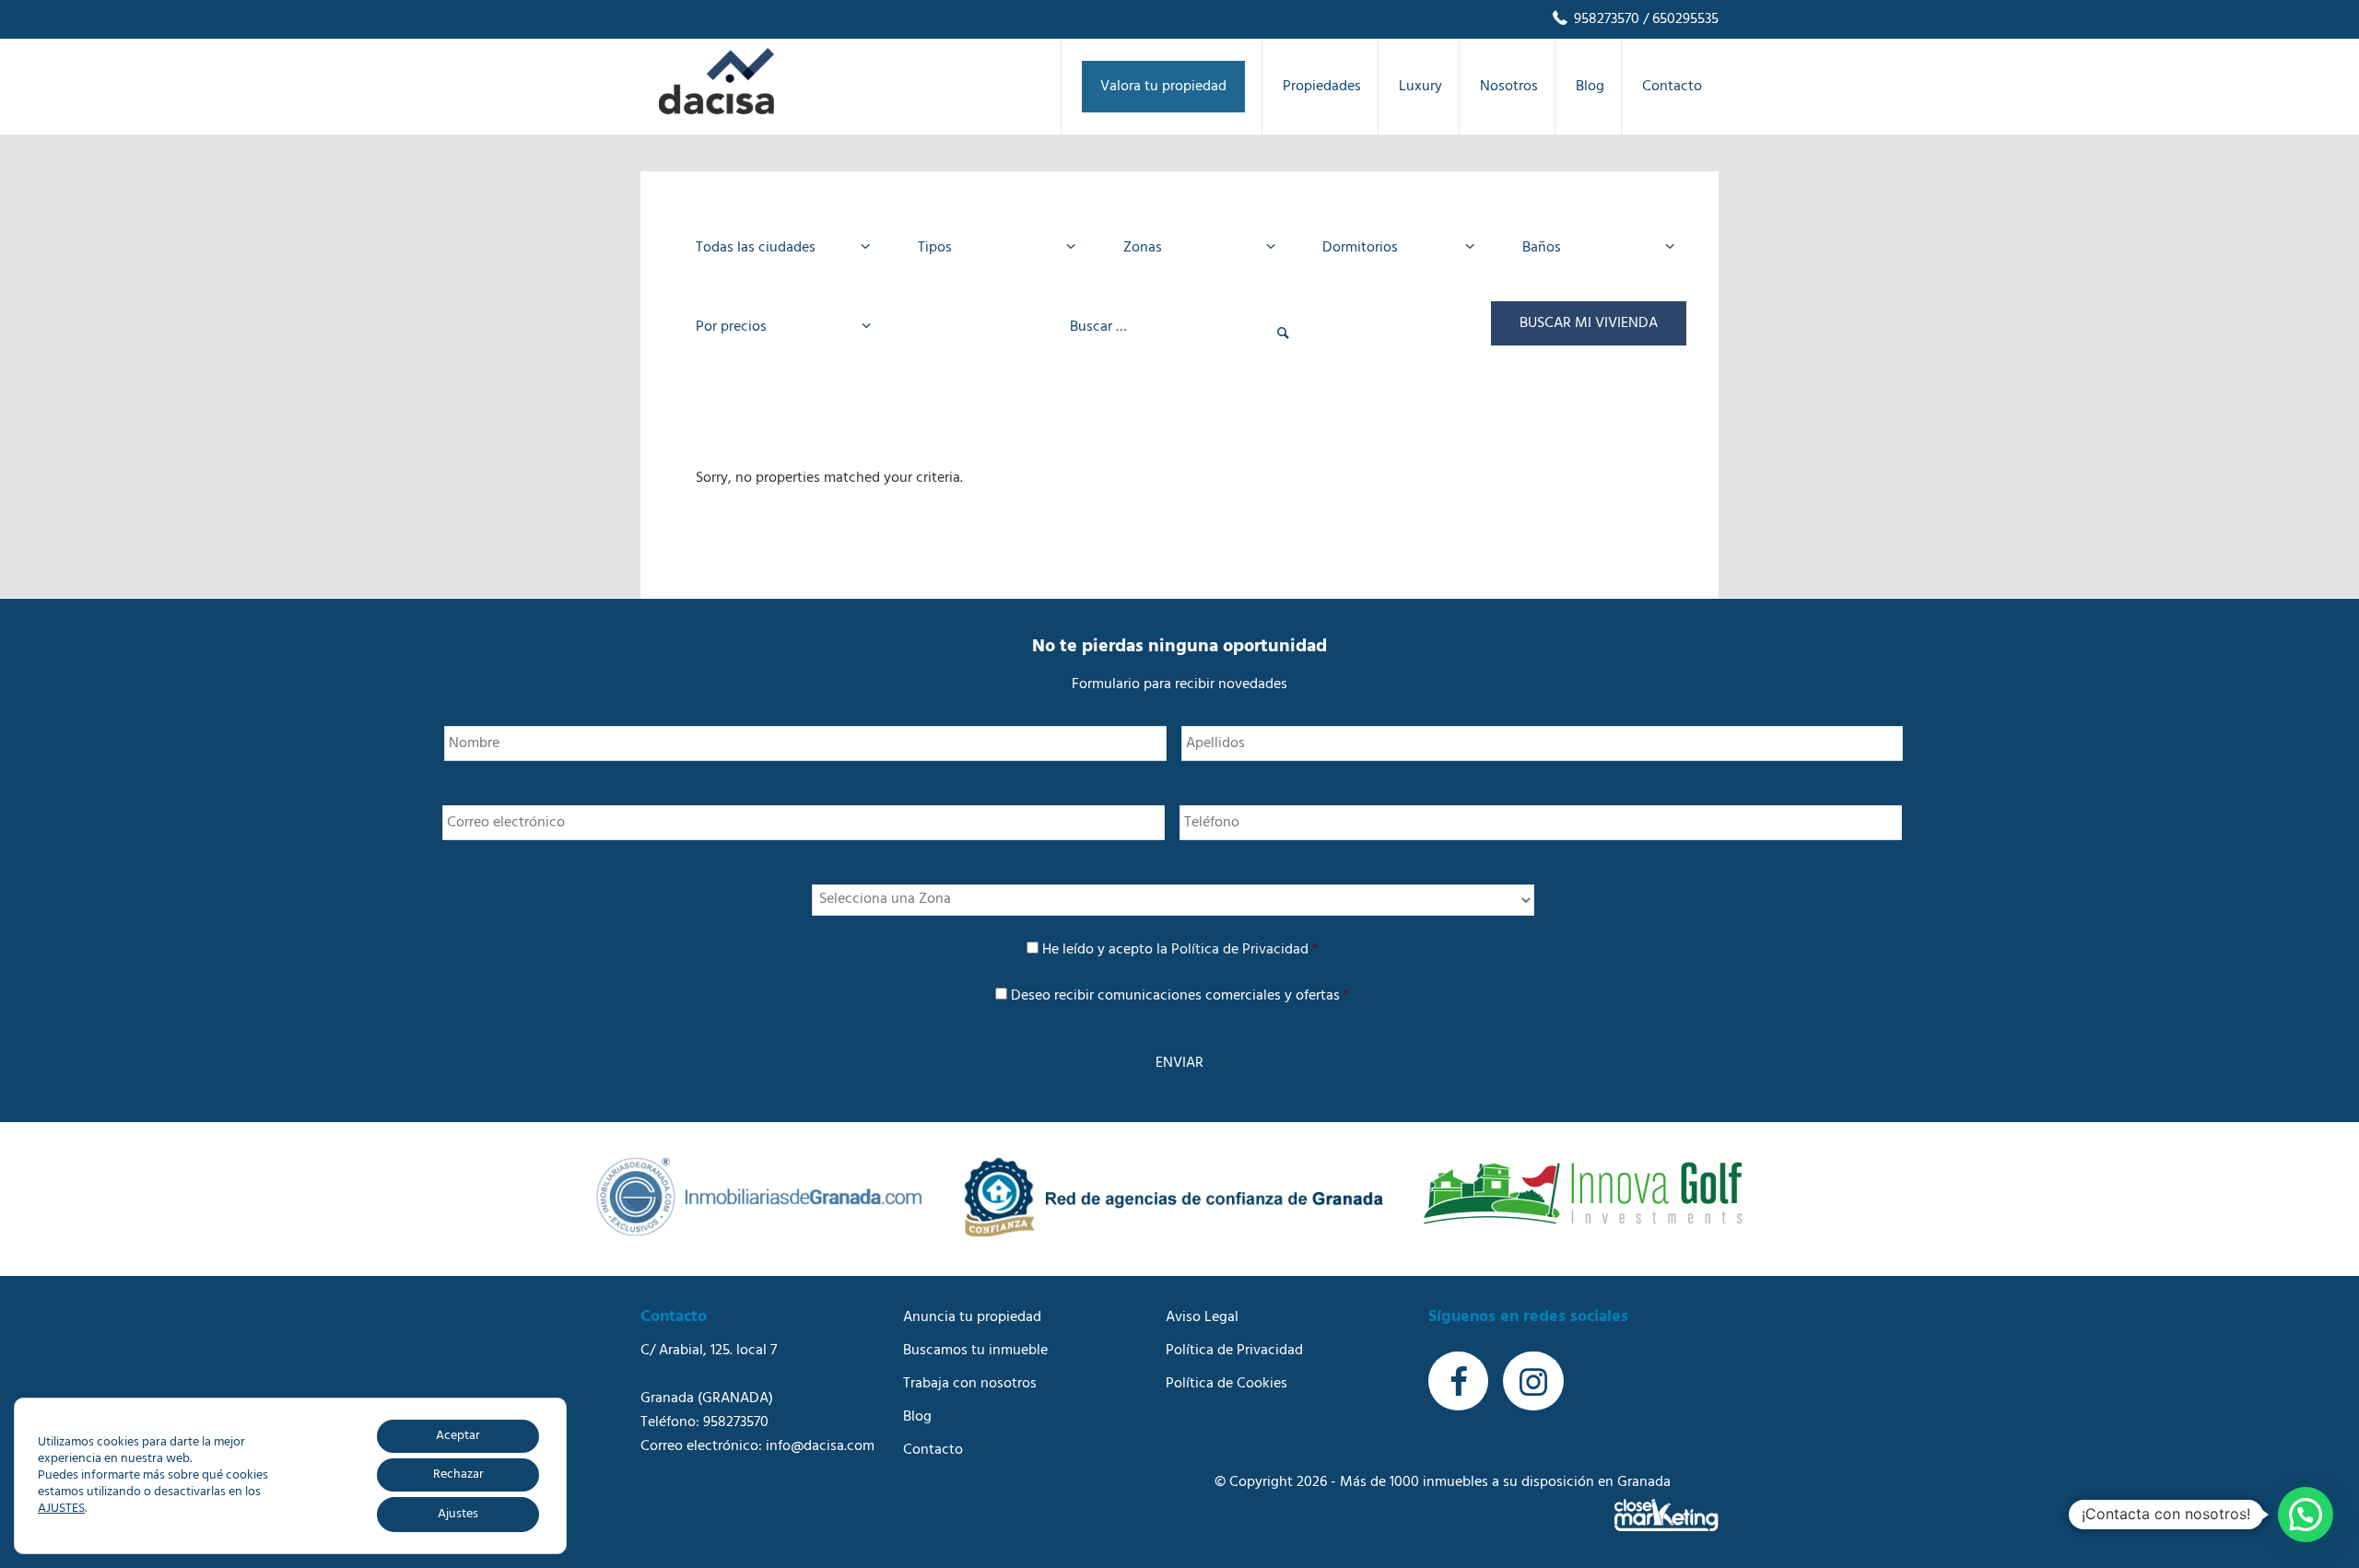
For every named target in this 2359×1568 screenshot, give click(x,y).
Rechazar (458, 1474)
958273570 (1605, 19)
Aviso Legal (1202, 1317)
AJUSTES (61, 1509)
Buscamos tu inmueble (975, 1351)
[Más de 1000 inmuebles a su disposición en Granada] (716, 111)
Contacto (933, 1450)
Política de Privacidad (1240, 950)
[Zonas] (1194, 248)
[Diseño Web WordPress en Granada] (1667, 1515)
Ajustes (458, 1514)
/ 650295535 (1679, 19)
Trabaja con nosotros (970, 1384)
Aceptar (458, 1436)
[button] (2306, 1515)
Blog (917, 1417)
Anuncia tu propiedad (972, 1317)
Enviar (1179, 1063)
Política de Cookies (1226, 1384)
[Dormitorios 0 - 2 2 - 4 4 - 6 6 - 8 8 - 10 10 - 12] (1393, 248)
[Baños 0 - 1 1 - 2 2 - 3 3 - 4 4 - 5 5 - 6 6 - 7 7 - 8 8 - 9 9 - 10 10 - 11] (1593, 248)
